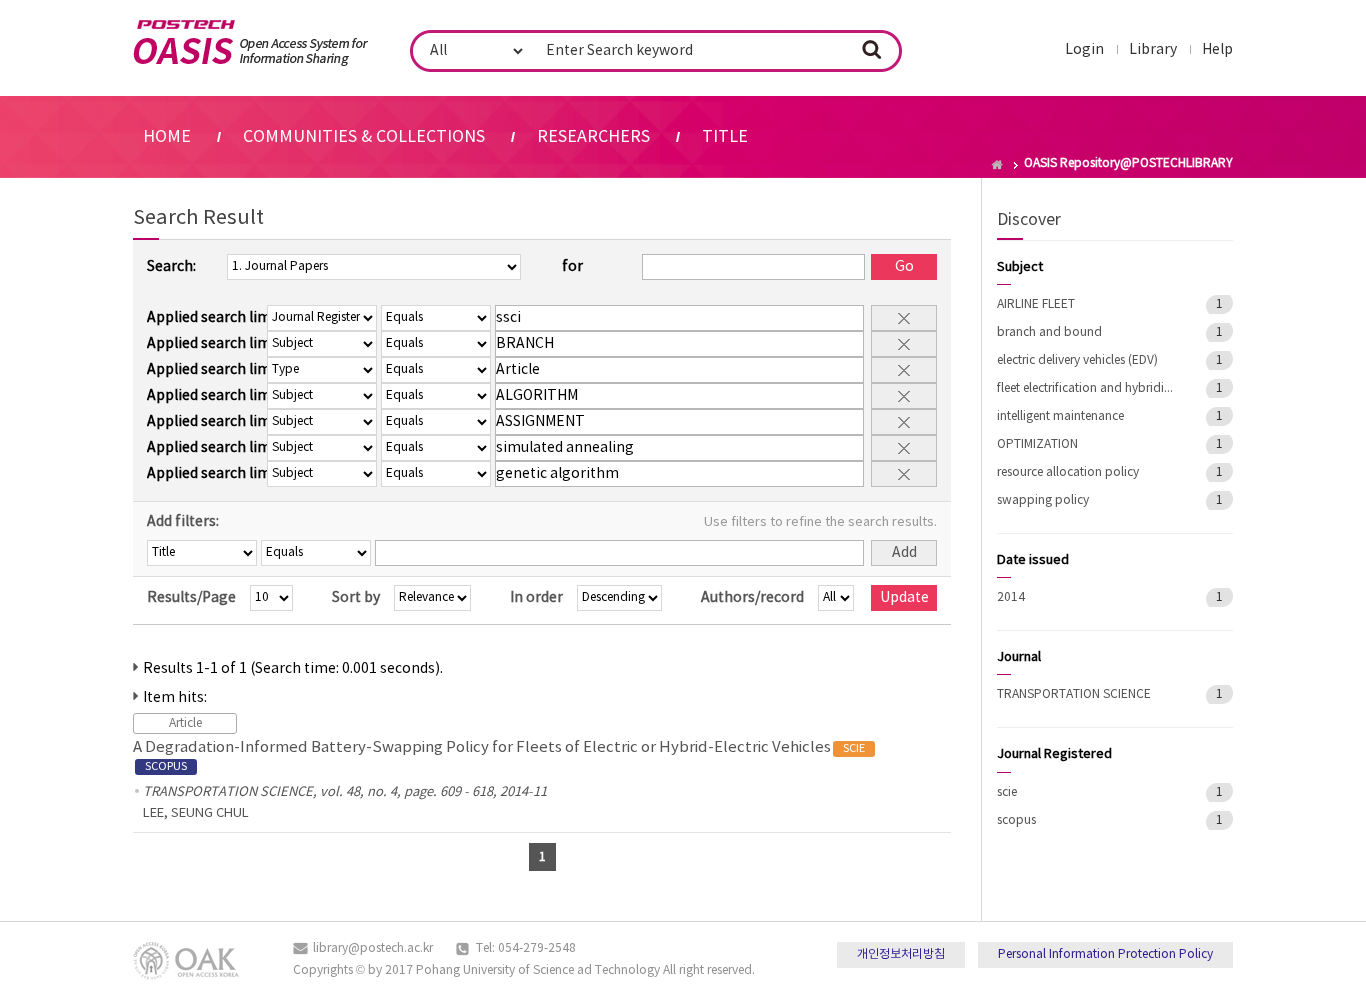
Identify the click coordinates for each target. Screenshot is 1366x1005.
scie (1007, 792)
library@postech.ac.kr (373, 948)
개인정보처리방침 (901, 954)
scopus (1016, 820)
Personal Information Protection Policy (1105, 954)
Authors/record (752, 598)
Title (725, 137)
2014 (1011, 597)
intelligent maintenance (1060, 416)
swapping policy (1043, 500)
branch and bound (1049, 332)
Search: (171, 267)
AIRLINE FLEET (1036, 304)
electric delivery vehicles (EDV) (1077, 360)
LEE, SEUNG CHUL (196, 813)
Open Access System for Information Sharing (250, 43)
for (572, 267)
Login (1084, 50)
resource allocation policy (1068, 472)
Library (1153, 50)
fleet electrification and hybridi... (1085, 388)
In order (536, 598)
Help (1217, 50)
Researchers (593, 137)
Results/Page (191, 598)
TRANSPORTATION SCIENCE (1074, 694)
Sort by (356, 598)
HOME (167, 137)
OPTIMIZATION (1037, 444)
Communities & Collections (364, 137)
